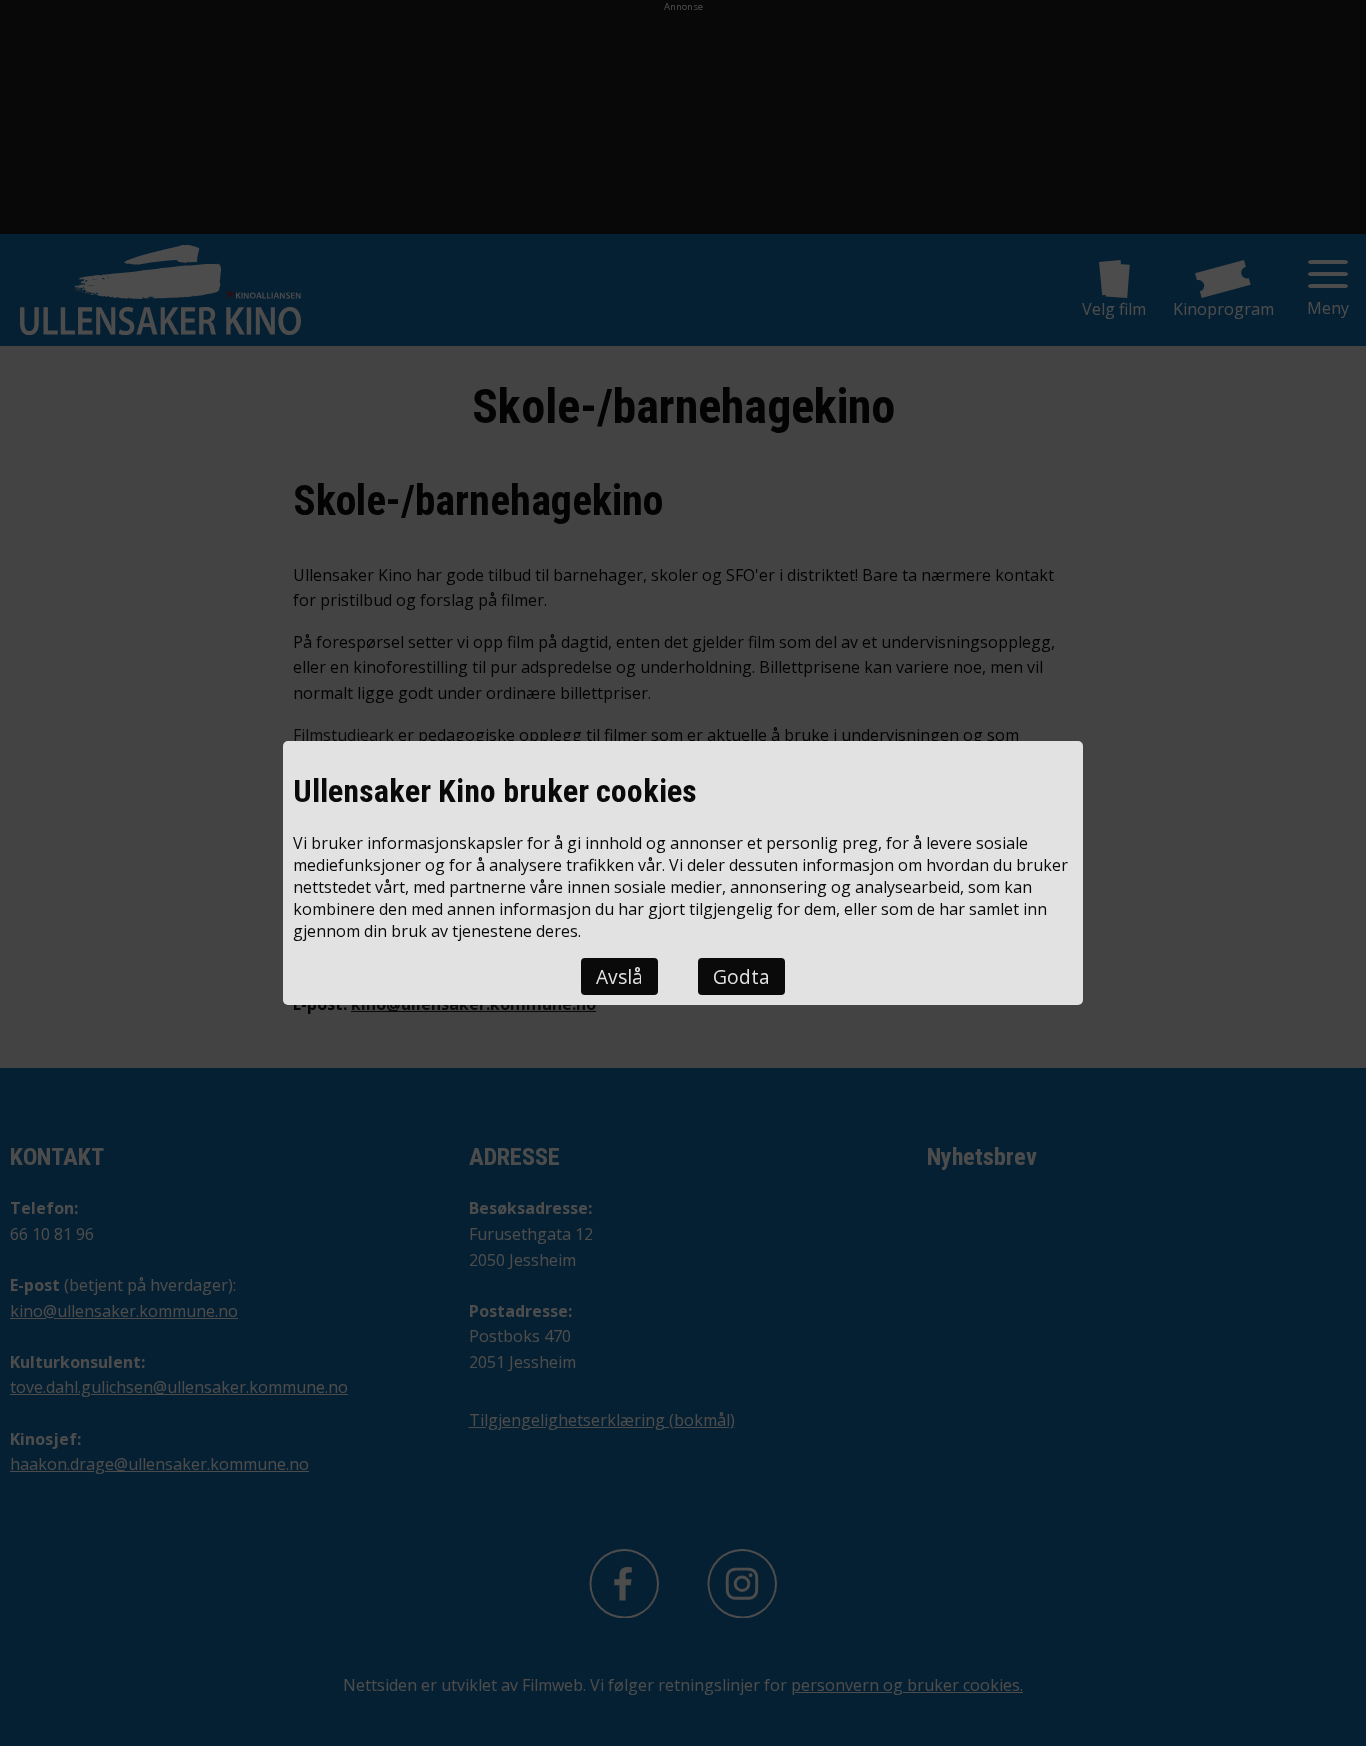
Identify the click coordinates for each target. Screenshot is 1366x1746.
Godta (741, 976)
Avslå (619, 976)
